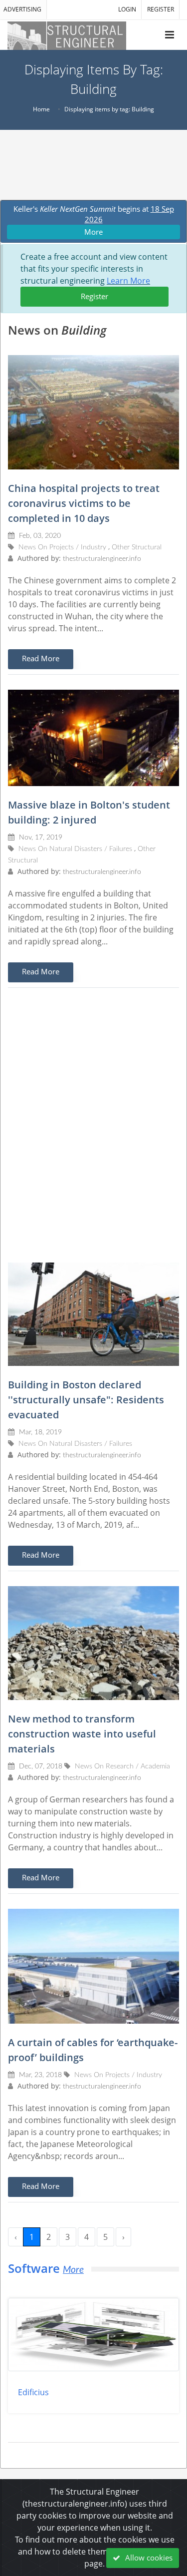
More (93, 232)
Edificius (33, 2392)
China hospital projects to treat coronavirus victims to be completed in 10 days (84, 503)
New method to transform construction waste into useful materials (82, 1734)
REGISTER (161, 9)
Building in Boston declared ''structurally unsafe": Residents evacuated (86, 1400)
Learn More (128, 281)
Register (94, 296)
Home (41, 109)
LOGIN (127, 9)
